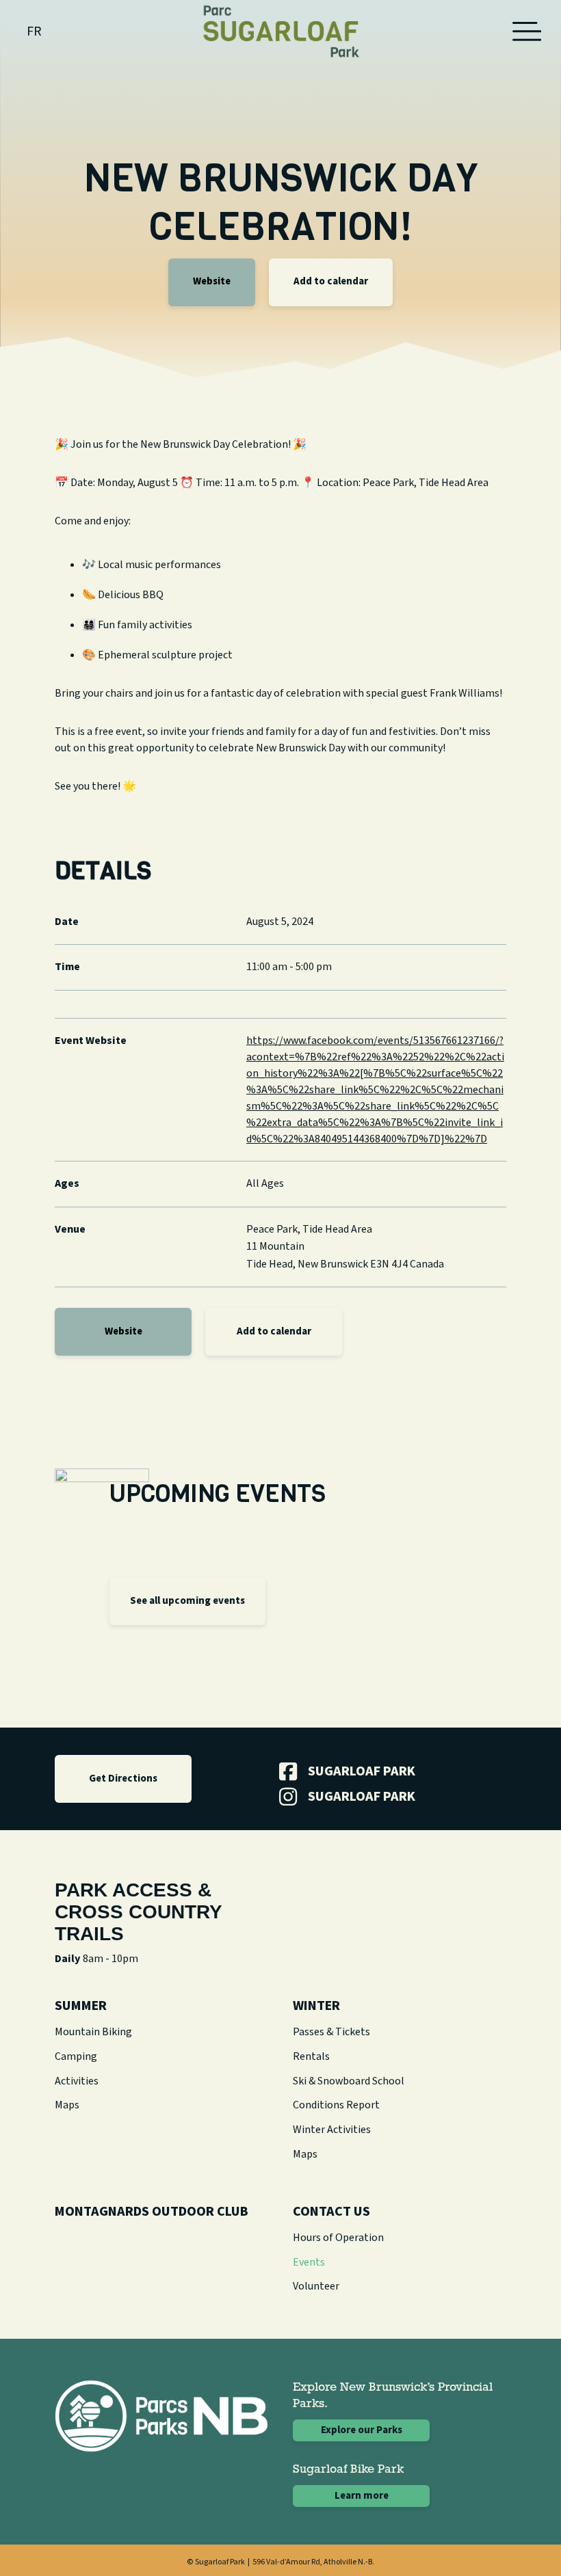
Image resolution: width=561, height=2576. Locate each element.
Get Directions (123, 1779)
